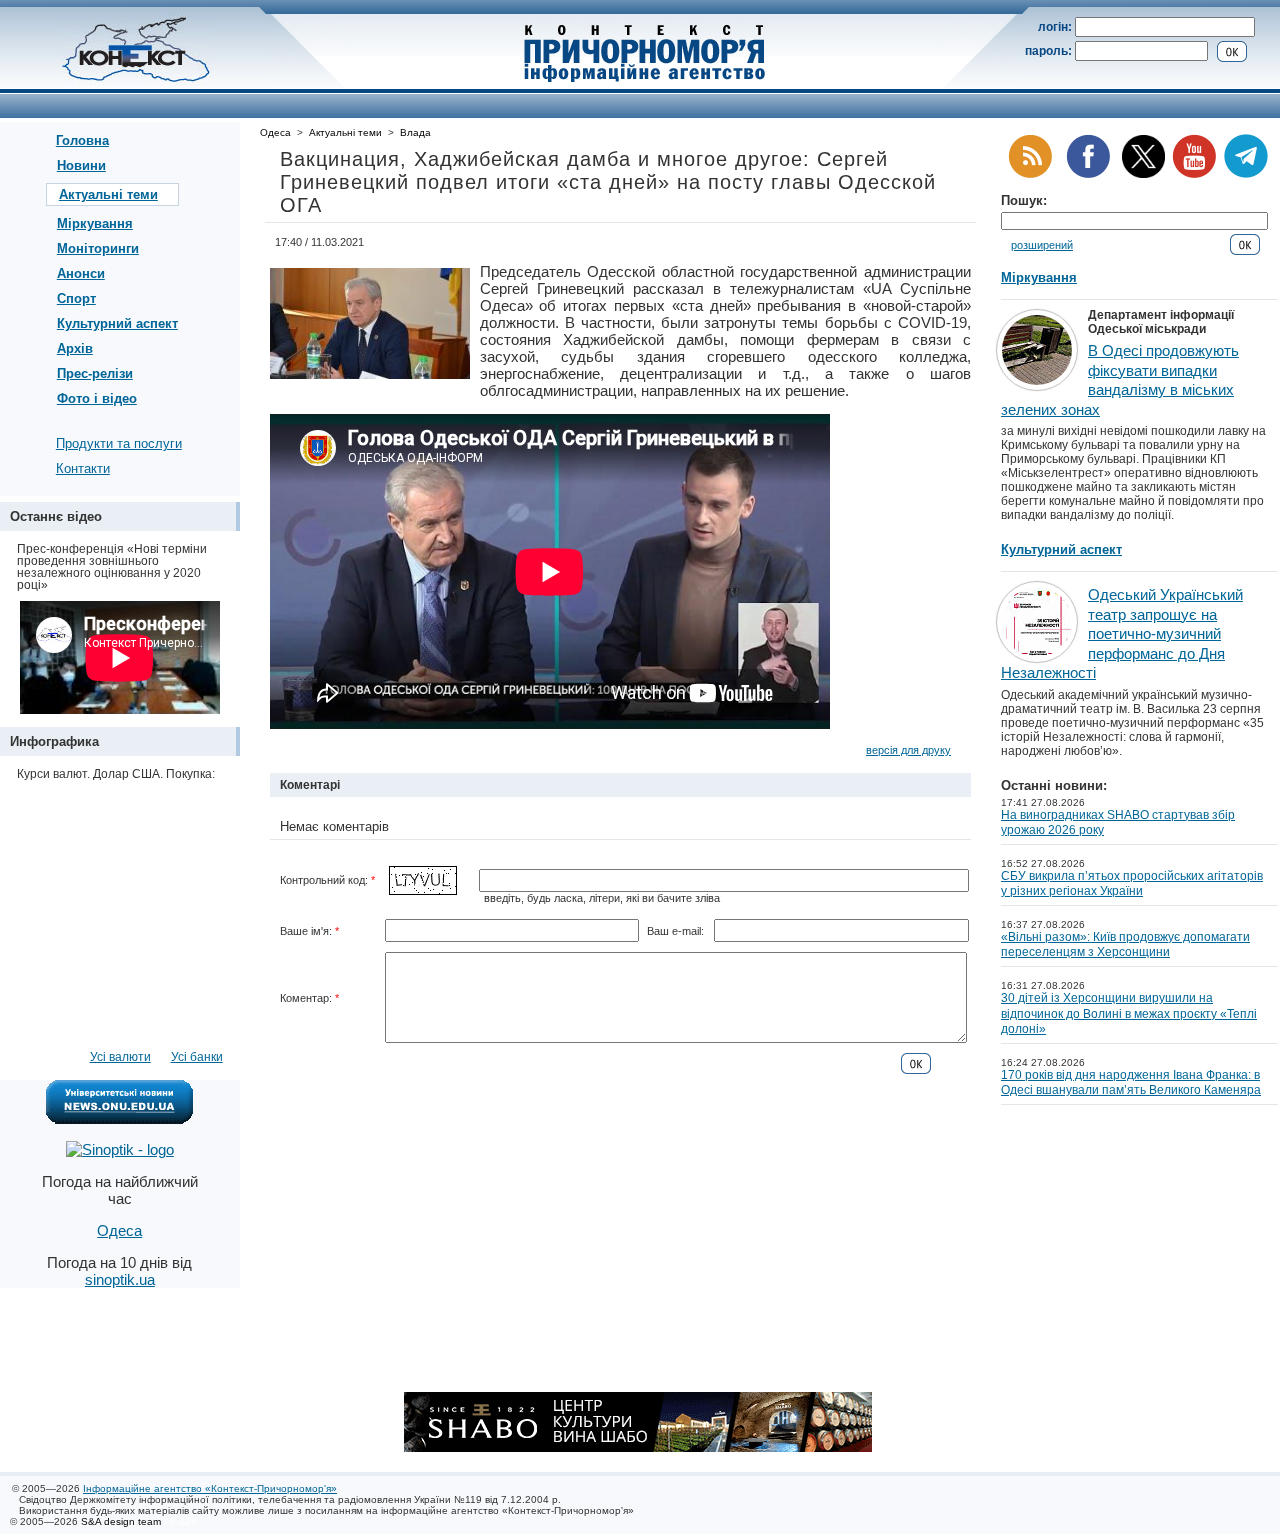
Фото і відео (97, 398)
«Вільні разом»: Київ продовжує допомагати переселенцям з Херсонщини (1125, 945)
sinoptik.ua (120, 1279)
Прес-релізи (95, 373)
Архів (75, 348)
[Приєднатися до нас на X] (1143, 174)
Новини (81, 165)
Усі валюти (120, 1057)
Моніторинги (98, 248)
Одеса (275, 132)
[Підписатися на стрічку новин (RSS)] (1030, 174)
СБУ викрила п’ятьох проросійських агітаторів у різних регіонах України (1132, 884)
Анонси (81, 273)
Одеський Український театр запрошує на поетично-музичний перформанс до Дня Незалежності (1122, 633)
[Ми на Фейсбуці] (1088, 174)
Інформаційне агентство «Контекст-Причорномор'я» (210, 1488)
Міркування (95, 223)
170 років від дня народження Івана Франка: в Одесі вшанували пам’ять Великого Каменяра (1131, 1083)
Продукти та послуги (119, 443)
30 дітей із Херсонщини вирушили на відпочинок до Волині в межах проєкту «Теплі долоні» (1129, 1013)
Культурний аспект (117, 323)
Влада (415, 132)
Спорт (76, 298)
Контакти (83, 468)
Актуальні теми (108, 194)
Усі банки (197, 1057)
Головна (82, 140)
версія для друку (908, 750)
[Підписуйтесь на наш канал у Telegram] (1246, 174)
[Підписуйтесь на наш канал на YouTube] (1194, 174)
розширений (1042, 245)
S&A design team (121, 1521)
